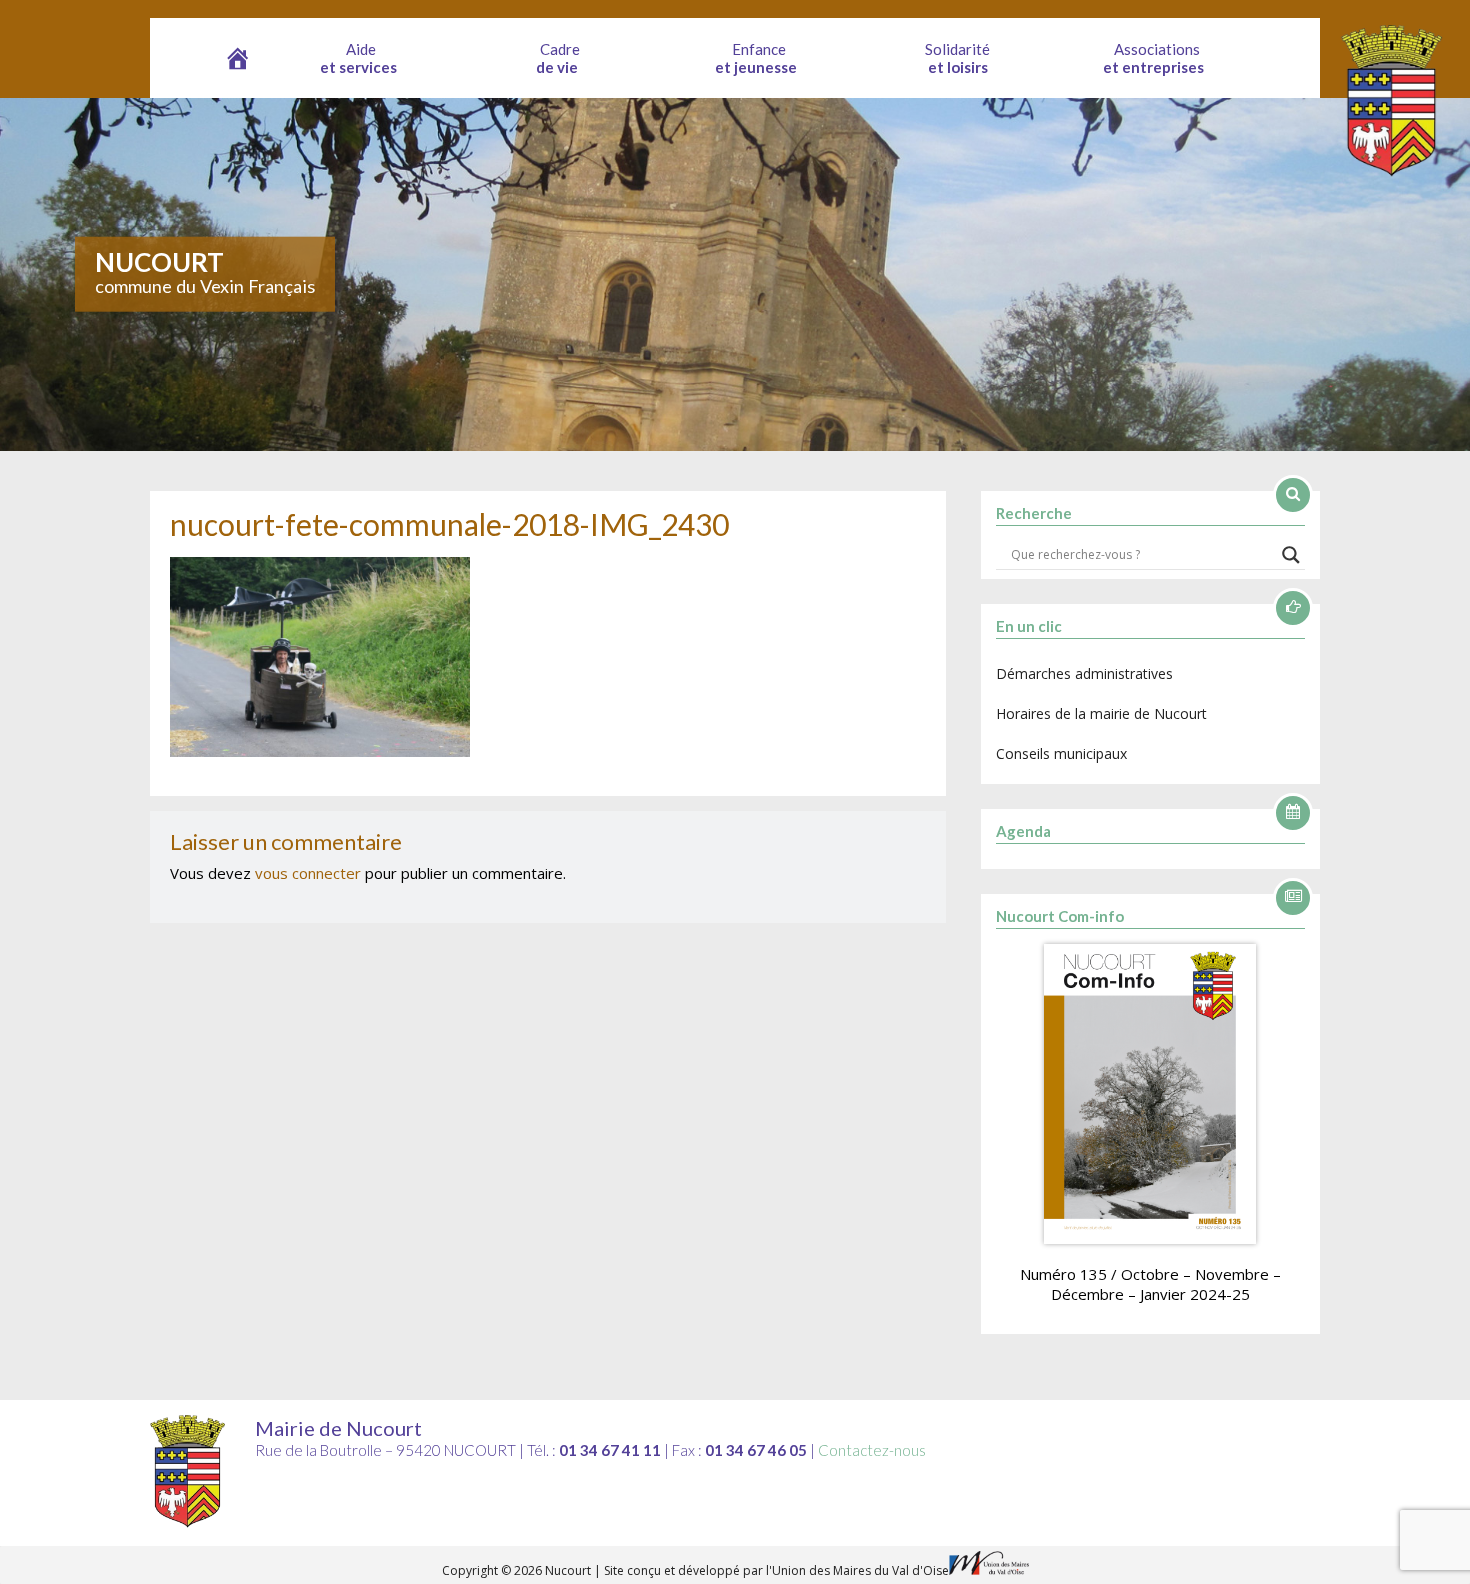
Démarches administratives (1084, 673)
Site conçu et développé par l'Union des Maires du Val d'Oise (776, 1570)
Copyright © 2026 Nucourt (518, 1570)
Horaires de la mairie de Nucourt (1101, 713)
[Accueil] (238, 58)
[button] (361, 58)
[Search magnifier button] (1291, 555)
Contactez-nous (872, 1450)
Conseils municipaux (1061, 753)
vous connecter (308, 873)
